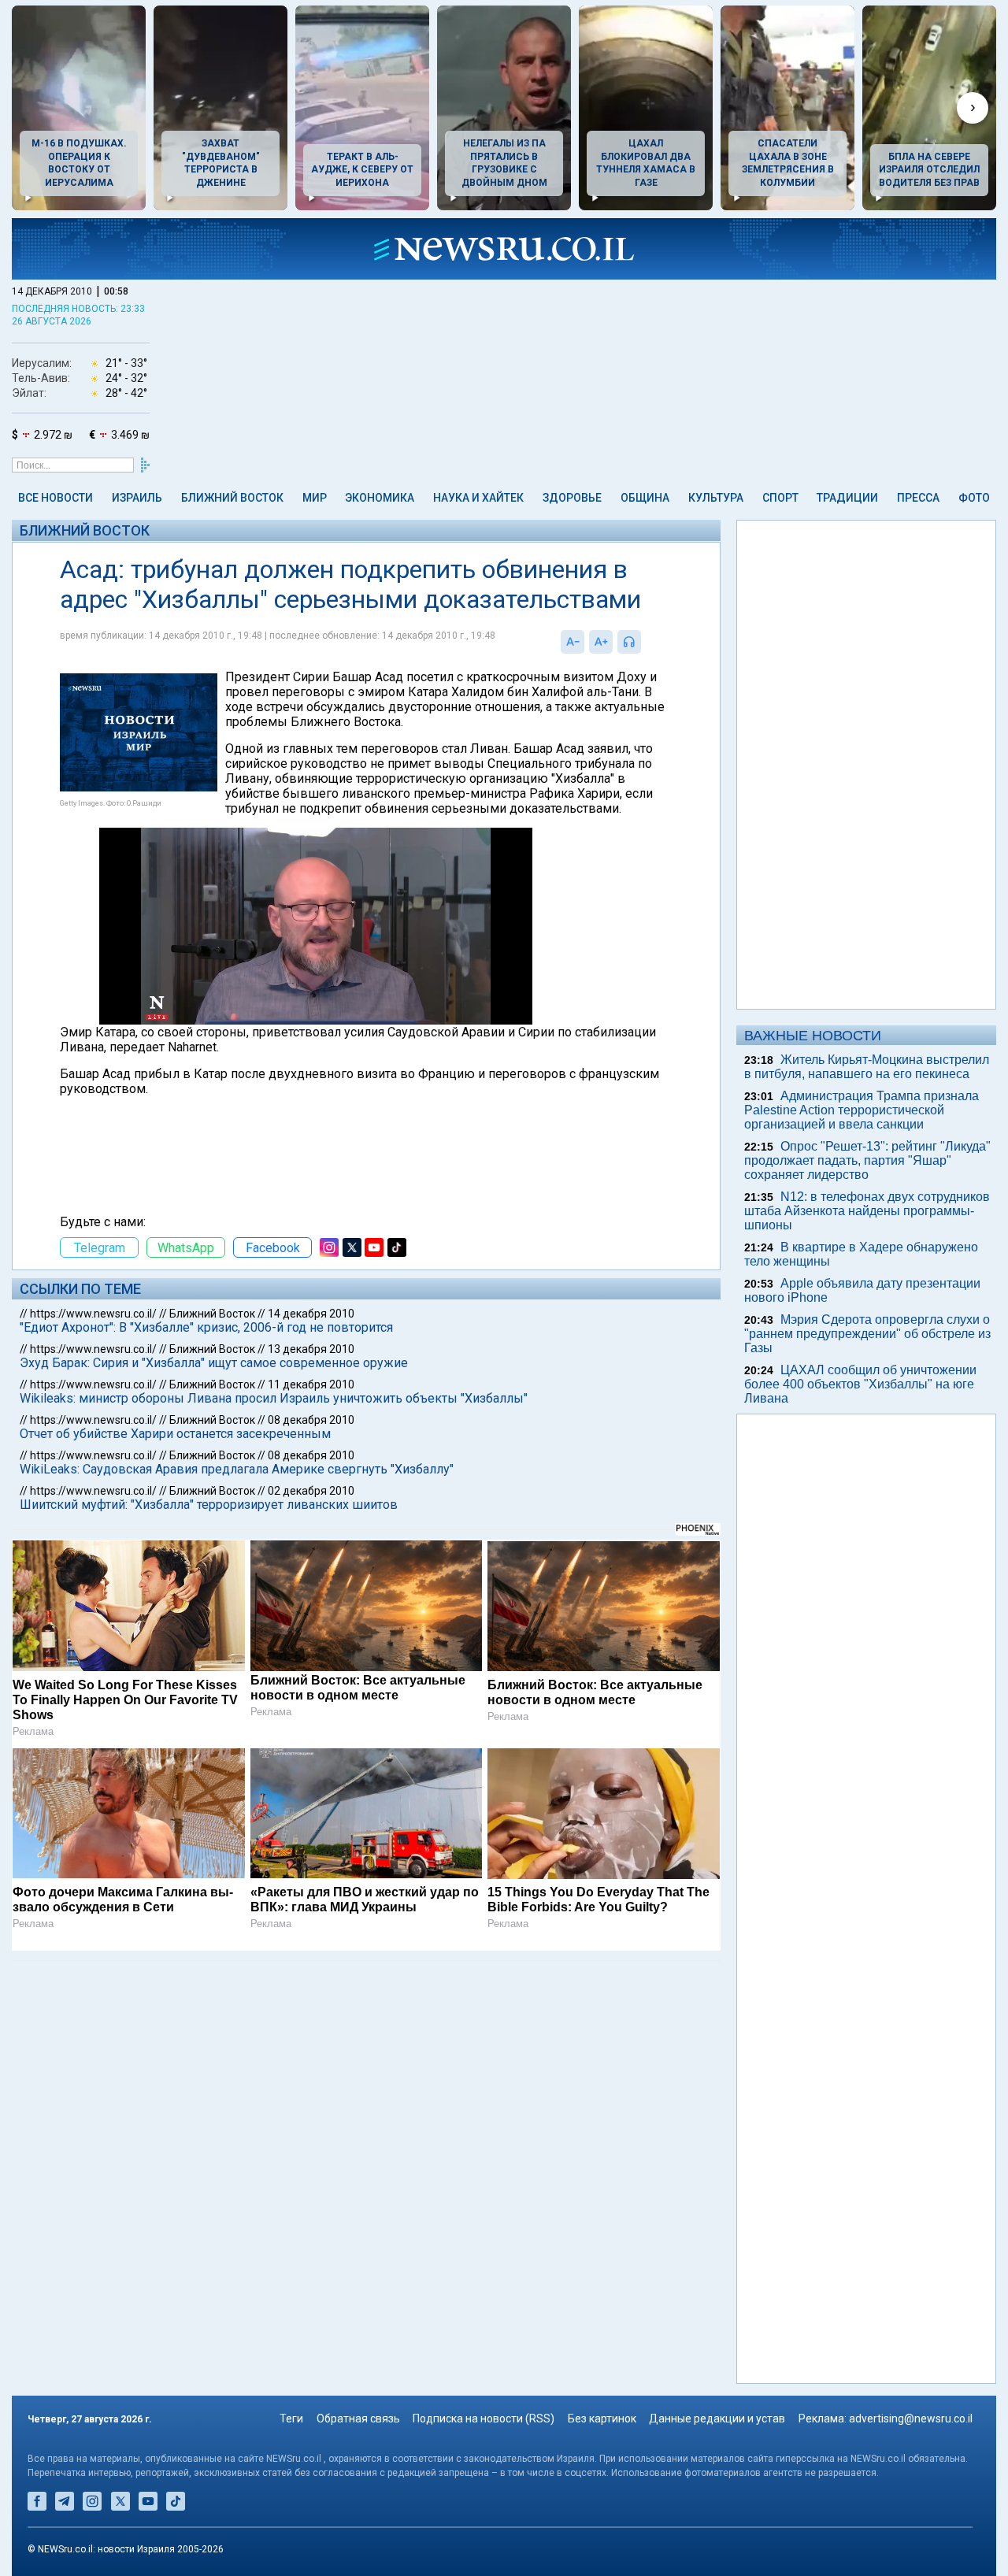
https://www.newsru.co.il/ (93, 1314)
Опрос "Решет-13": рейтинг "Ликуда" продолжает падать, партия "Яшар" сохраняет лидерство (867, 1160)
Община (645, 498)
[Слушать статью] (645, 642)
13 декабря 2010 (311, 1349)
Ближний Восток (232, 498)
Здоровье (572, 498)
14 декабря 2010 (311, 1314)
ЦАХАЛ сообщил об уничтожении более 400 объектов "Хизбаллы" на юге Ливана (860, 1384)
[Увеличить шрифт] (601, 642)
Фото (974, 498)
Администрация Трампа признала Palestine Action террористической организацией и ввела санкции (862, 1110)
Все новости (56, 498)
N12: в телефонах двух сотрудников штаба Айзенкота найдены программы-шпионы (867, 1211)
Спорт (780, 498)
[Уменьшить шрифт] (573, 642)
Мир (315, 498)
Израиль (137, 498)
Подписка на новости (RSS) (484, 2418)
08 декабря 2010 (311, 1420)
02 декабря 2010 (311, 1491)
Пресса (918, 498)
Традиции (847, 498)
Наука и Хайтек (478, 498)
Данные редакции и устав (717, 2418)
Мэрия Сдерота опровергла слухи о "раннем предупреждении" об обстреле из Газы (867, 1334)
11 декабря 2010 (311, 1384)
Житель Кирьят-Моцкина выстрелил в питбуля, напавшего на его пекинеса (867, 1067)
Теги (291, 2418)
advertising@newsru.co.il (911, 2418)
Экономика (380, 498)
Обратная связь (358, 2418)
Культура (716, 498)
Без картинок (602, 2418)
